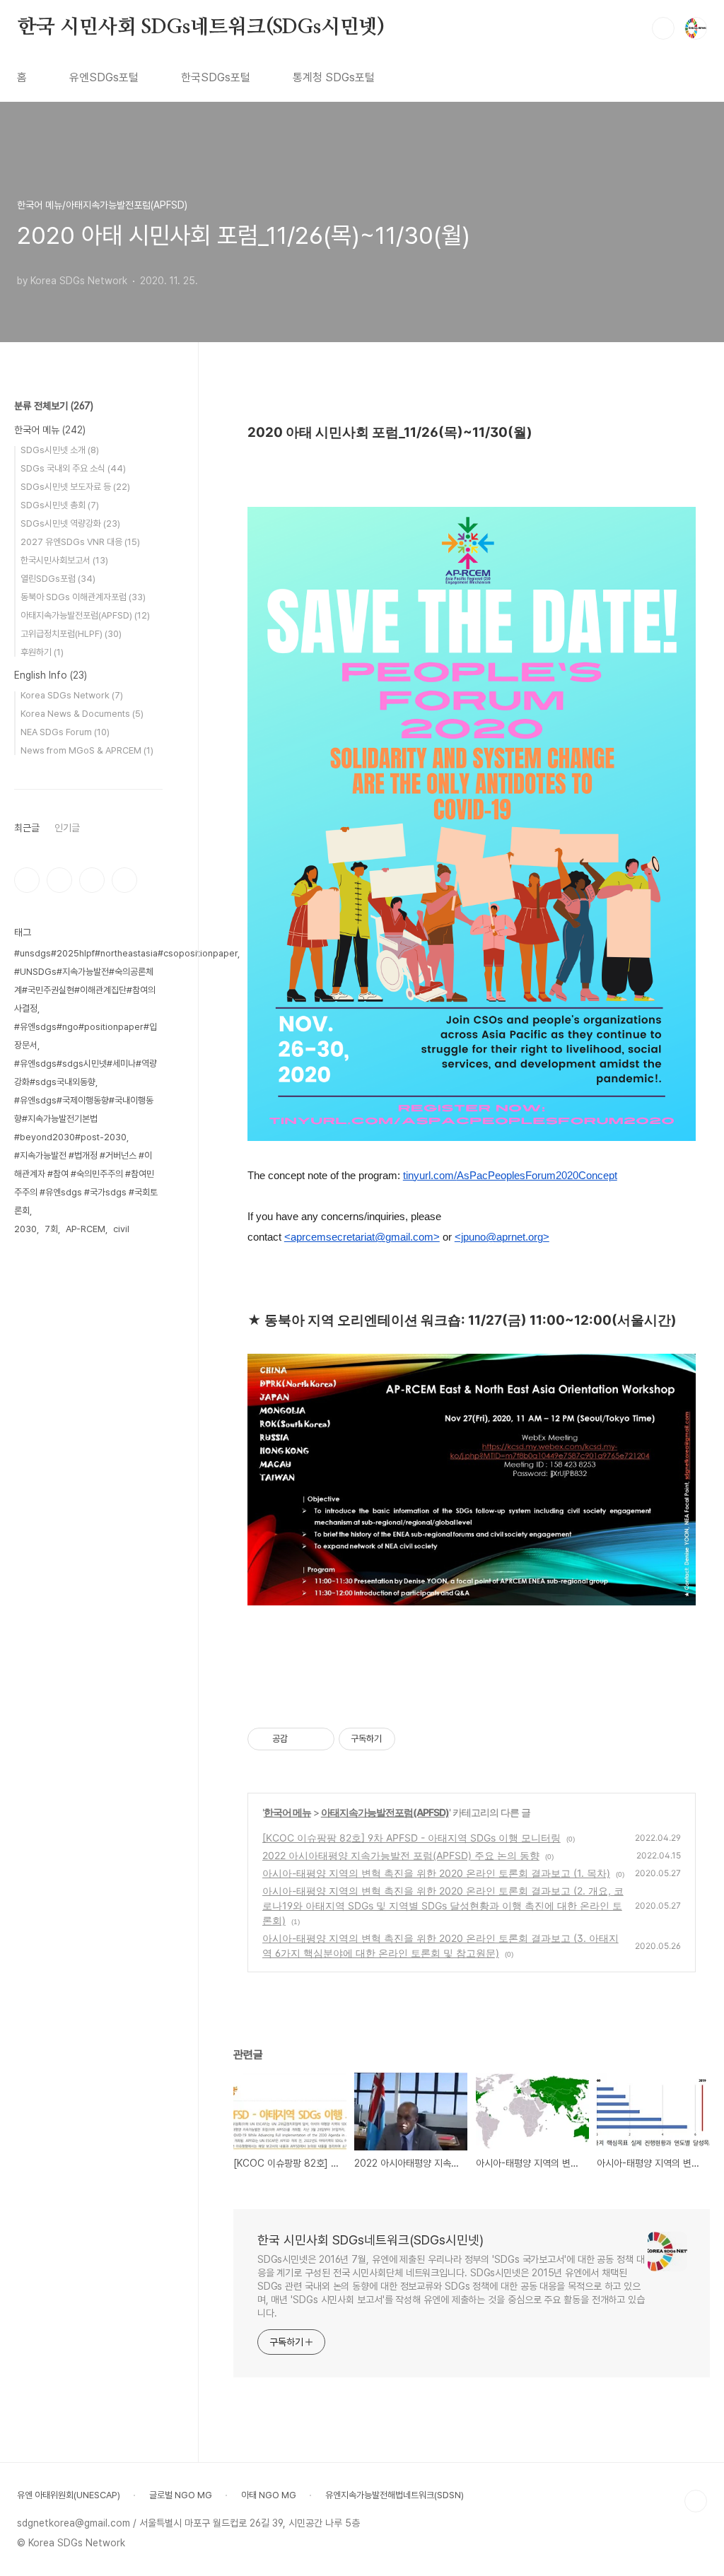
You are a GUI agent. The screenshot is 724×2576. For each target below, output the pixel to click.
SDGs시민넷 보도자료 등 (75, 487)
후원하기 (42, 652)
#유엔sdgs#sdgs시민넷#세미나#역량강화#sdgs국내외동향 (86, 1073)
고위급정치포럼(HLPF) (71, 634)
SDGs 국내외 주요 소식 (73, 468)
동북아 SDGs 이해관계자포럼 (83, 597)
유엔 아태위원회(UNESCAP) (69, 2495)
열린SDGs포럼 (58, 579)
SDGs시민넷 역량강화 (70, 523)
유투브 (124, 880)
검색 (663, 28)
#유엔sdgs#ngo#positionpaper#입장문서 (86, 1036)
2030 (25, 1229)
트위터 (92, 880)
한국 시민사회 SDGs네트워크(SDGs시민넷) (201, 28)
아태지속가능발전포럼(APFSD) (385, 1812)
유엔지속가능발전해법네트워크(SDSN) (395, 2495)
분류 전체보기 (54, 406)
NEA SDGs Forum (65, 732)
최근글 (27, 828)
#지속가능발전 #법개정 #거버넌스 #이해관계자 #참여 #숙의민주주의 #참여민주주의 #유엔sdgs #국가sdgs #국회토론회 (86, 1183)
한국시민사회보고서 (64, 560)
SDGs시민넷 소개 (60, 450)
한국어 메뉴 (287, 1812)
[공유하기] (301, 1739)
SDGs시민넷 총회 (60, 505)
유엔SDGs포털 (104, 77)
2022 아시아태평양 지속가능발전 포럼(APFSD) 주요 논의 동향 (401, 1855)
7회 (51, 1229)
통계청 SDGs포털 (334, 77)
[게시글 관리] (319, 1739)
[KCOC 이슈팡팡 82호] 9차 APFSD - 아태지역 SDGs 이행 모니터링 (411, 1838)
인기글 (67, 828)
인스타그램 (59, 880)
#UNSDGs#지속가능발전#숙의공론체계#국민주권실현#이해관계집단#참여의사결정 (85, 990)
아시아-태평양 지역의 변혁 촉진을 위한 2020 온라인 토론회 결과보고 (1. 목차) (436, 1873)
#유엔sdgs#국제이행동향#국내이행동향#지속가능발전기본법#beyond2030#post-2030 (84, 1119)
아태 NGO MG (269, 2495)
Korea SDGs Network (72, 695)
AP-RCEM (86, 1229)
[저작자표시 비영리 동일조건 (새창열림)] (414, 1739)
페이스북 (27, 880)
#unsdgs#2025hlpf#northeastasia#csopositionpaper (126, 953)
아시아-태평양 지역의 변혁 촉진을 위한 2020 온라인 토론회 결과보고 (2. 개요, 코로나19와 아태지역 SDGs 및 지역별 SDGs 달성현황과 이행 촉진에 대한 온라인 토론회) (443, 1905)
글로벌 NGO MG (181, 2495)
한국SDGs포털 (216, 77)
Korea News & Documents (82, 714)
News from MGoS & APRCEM (87, 750)
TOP (696, 2501)
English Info (51, 675)
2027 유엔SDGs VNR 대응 (80, 542)
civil (121, 1229)
